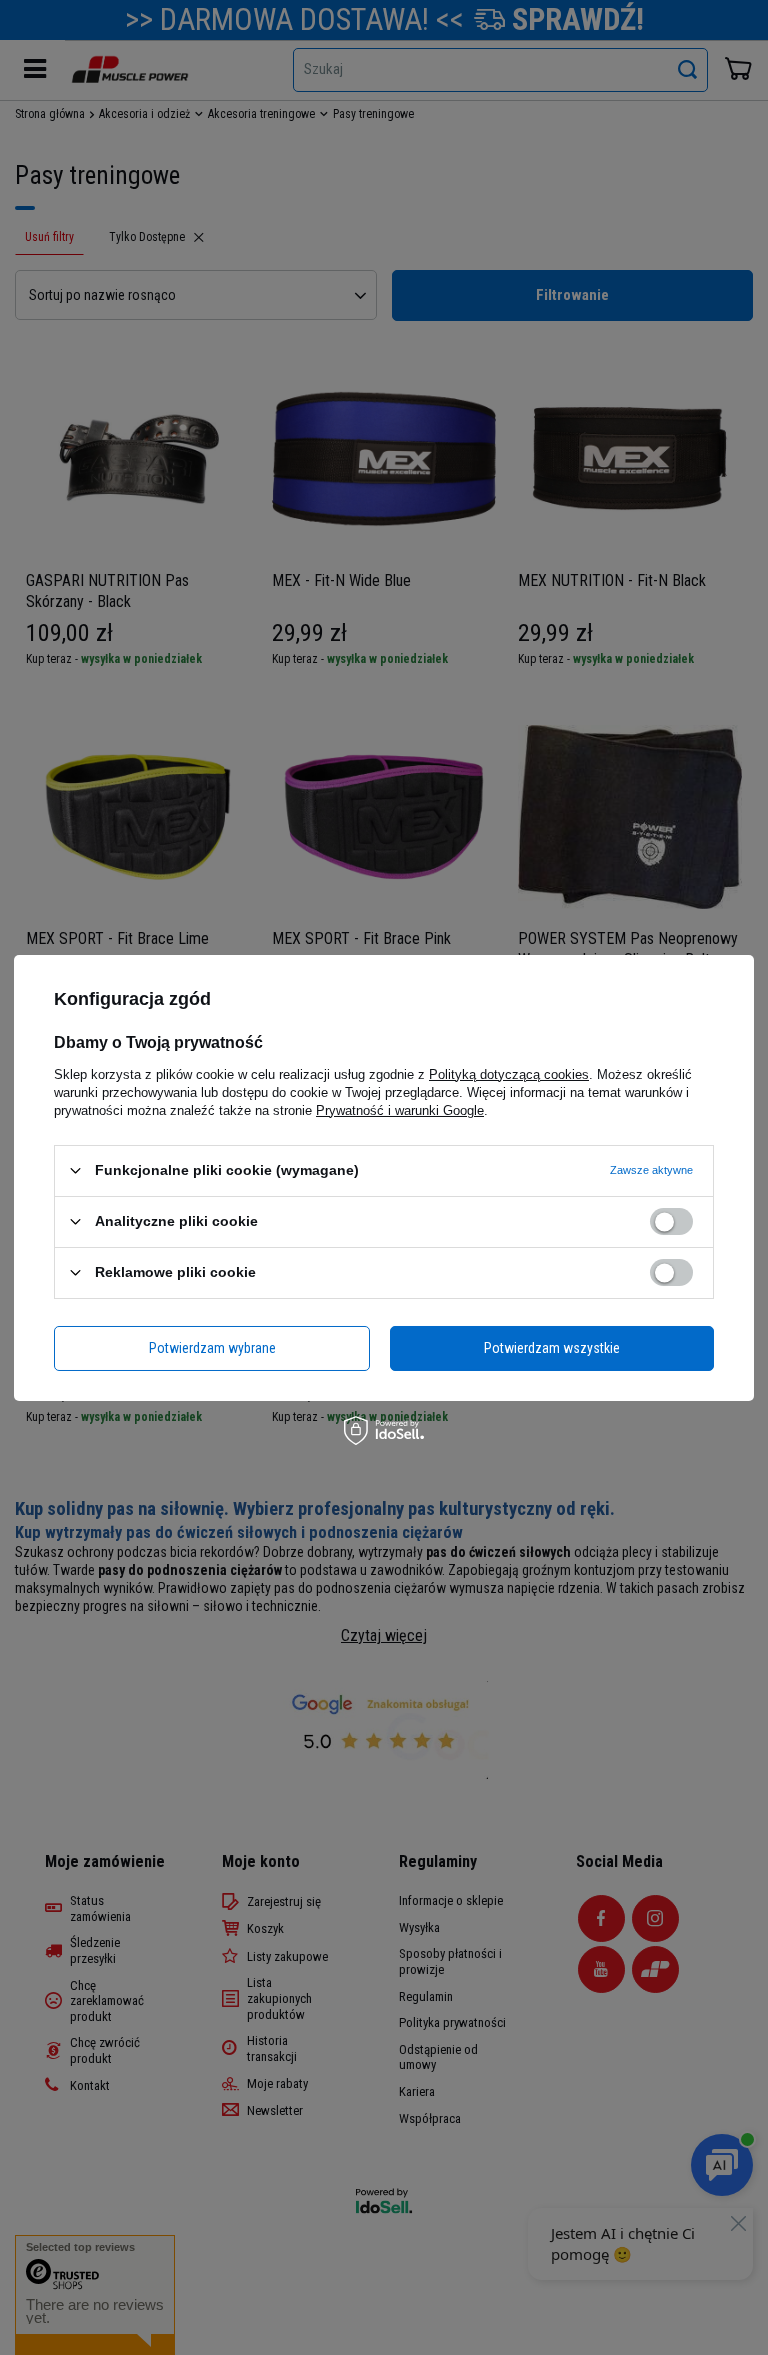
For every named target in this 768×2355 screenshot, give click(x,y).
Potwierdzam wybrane (212, 1348)
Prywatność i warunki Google (400, 1109)
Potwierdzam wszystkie (552, 1348)
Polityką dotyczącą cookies (509, 1073)
